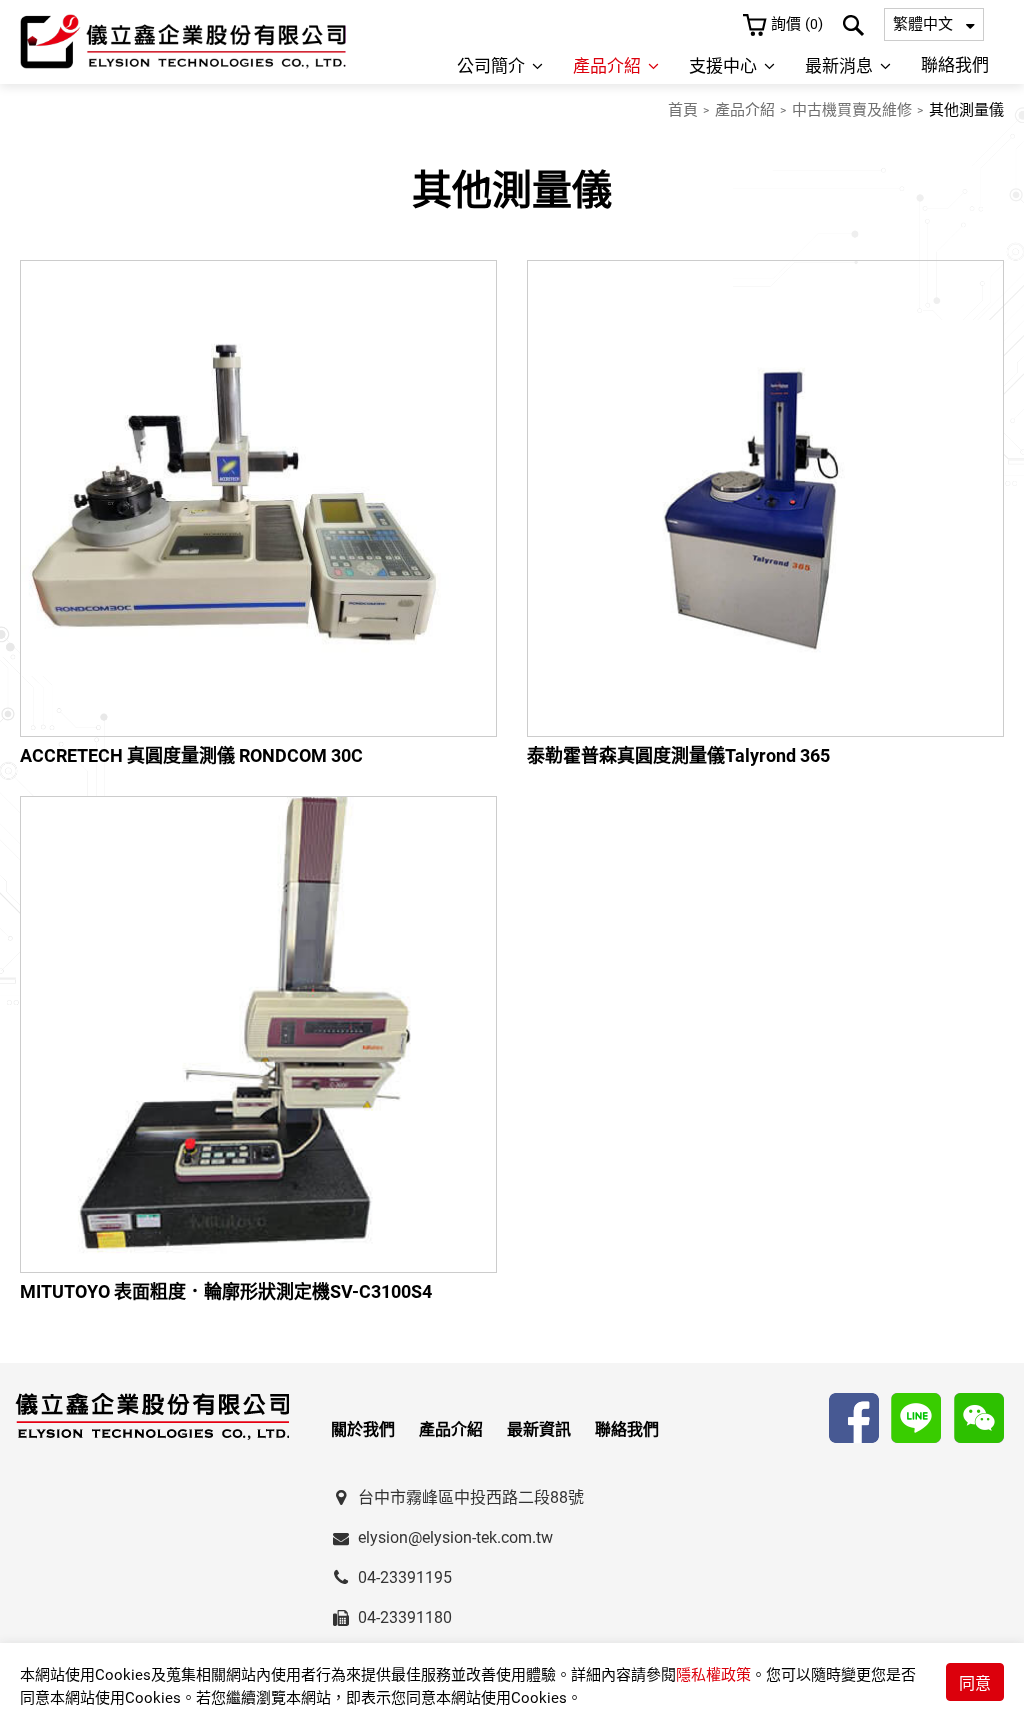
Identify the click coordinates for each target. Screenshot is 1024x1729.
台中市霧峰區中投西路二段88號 (471, 1497)
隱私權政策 (713, 1675)
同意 (975, 1683)
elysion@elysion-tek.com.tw (455, 1537)
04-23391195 (405, 1577)
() (797, 24)
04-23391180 (405, 1617)
